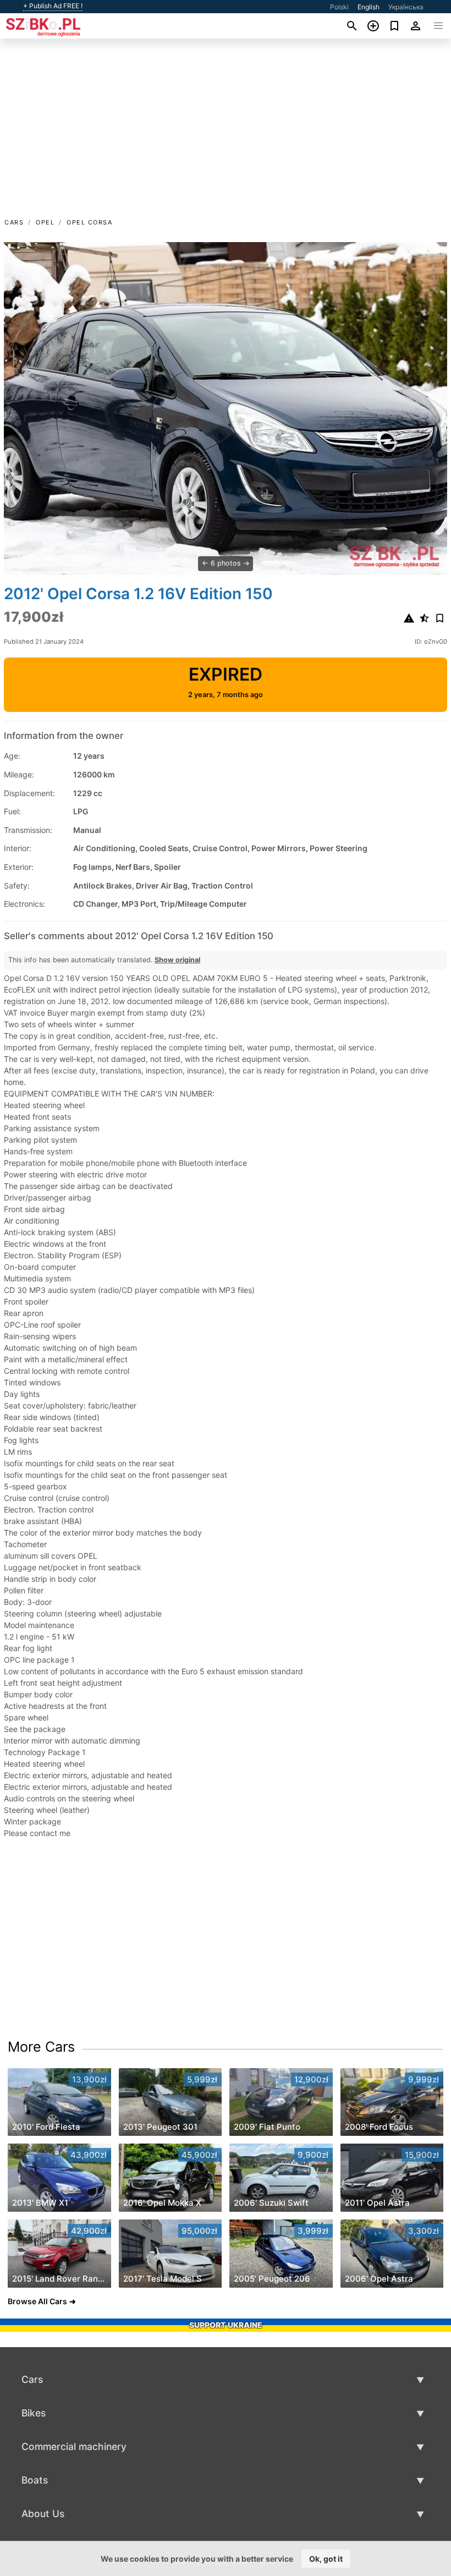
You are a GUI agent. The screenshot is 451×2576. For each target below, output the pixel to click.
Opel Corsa (89, 222)
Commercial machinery (74, 2446)
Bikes (34, 2413)
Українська (406, 7)
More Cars (41, 2047)
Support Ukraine (226, 2325)
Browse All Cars (37, 2301)
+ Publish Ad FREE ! (53, 6)
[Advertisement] (226, 134)
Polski (339, 7)
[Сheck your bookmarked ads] (395, 26)
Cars (14, 222)
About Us (43, 2514)
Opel (45, 222)
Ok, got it (326, 2559)
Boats (35, 2480)
